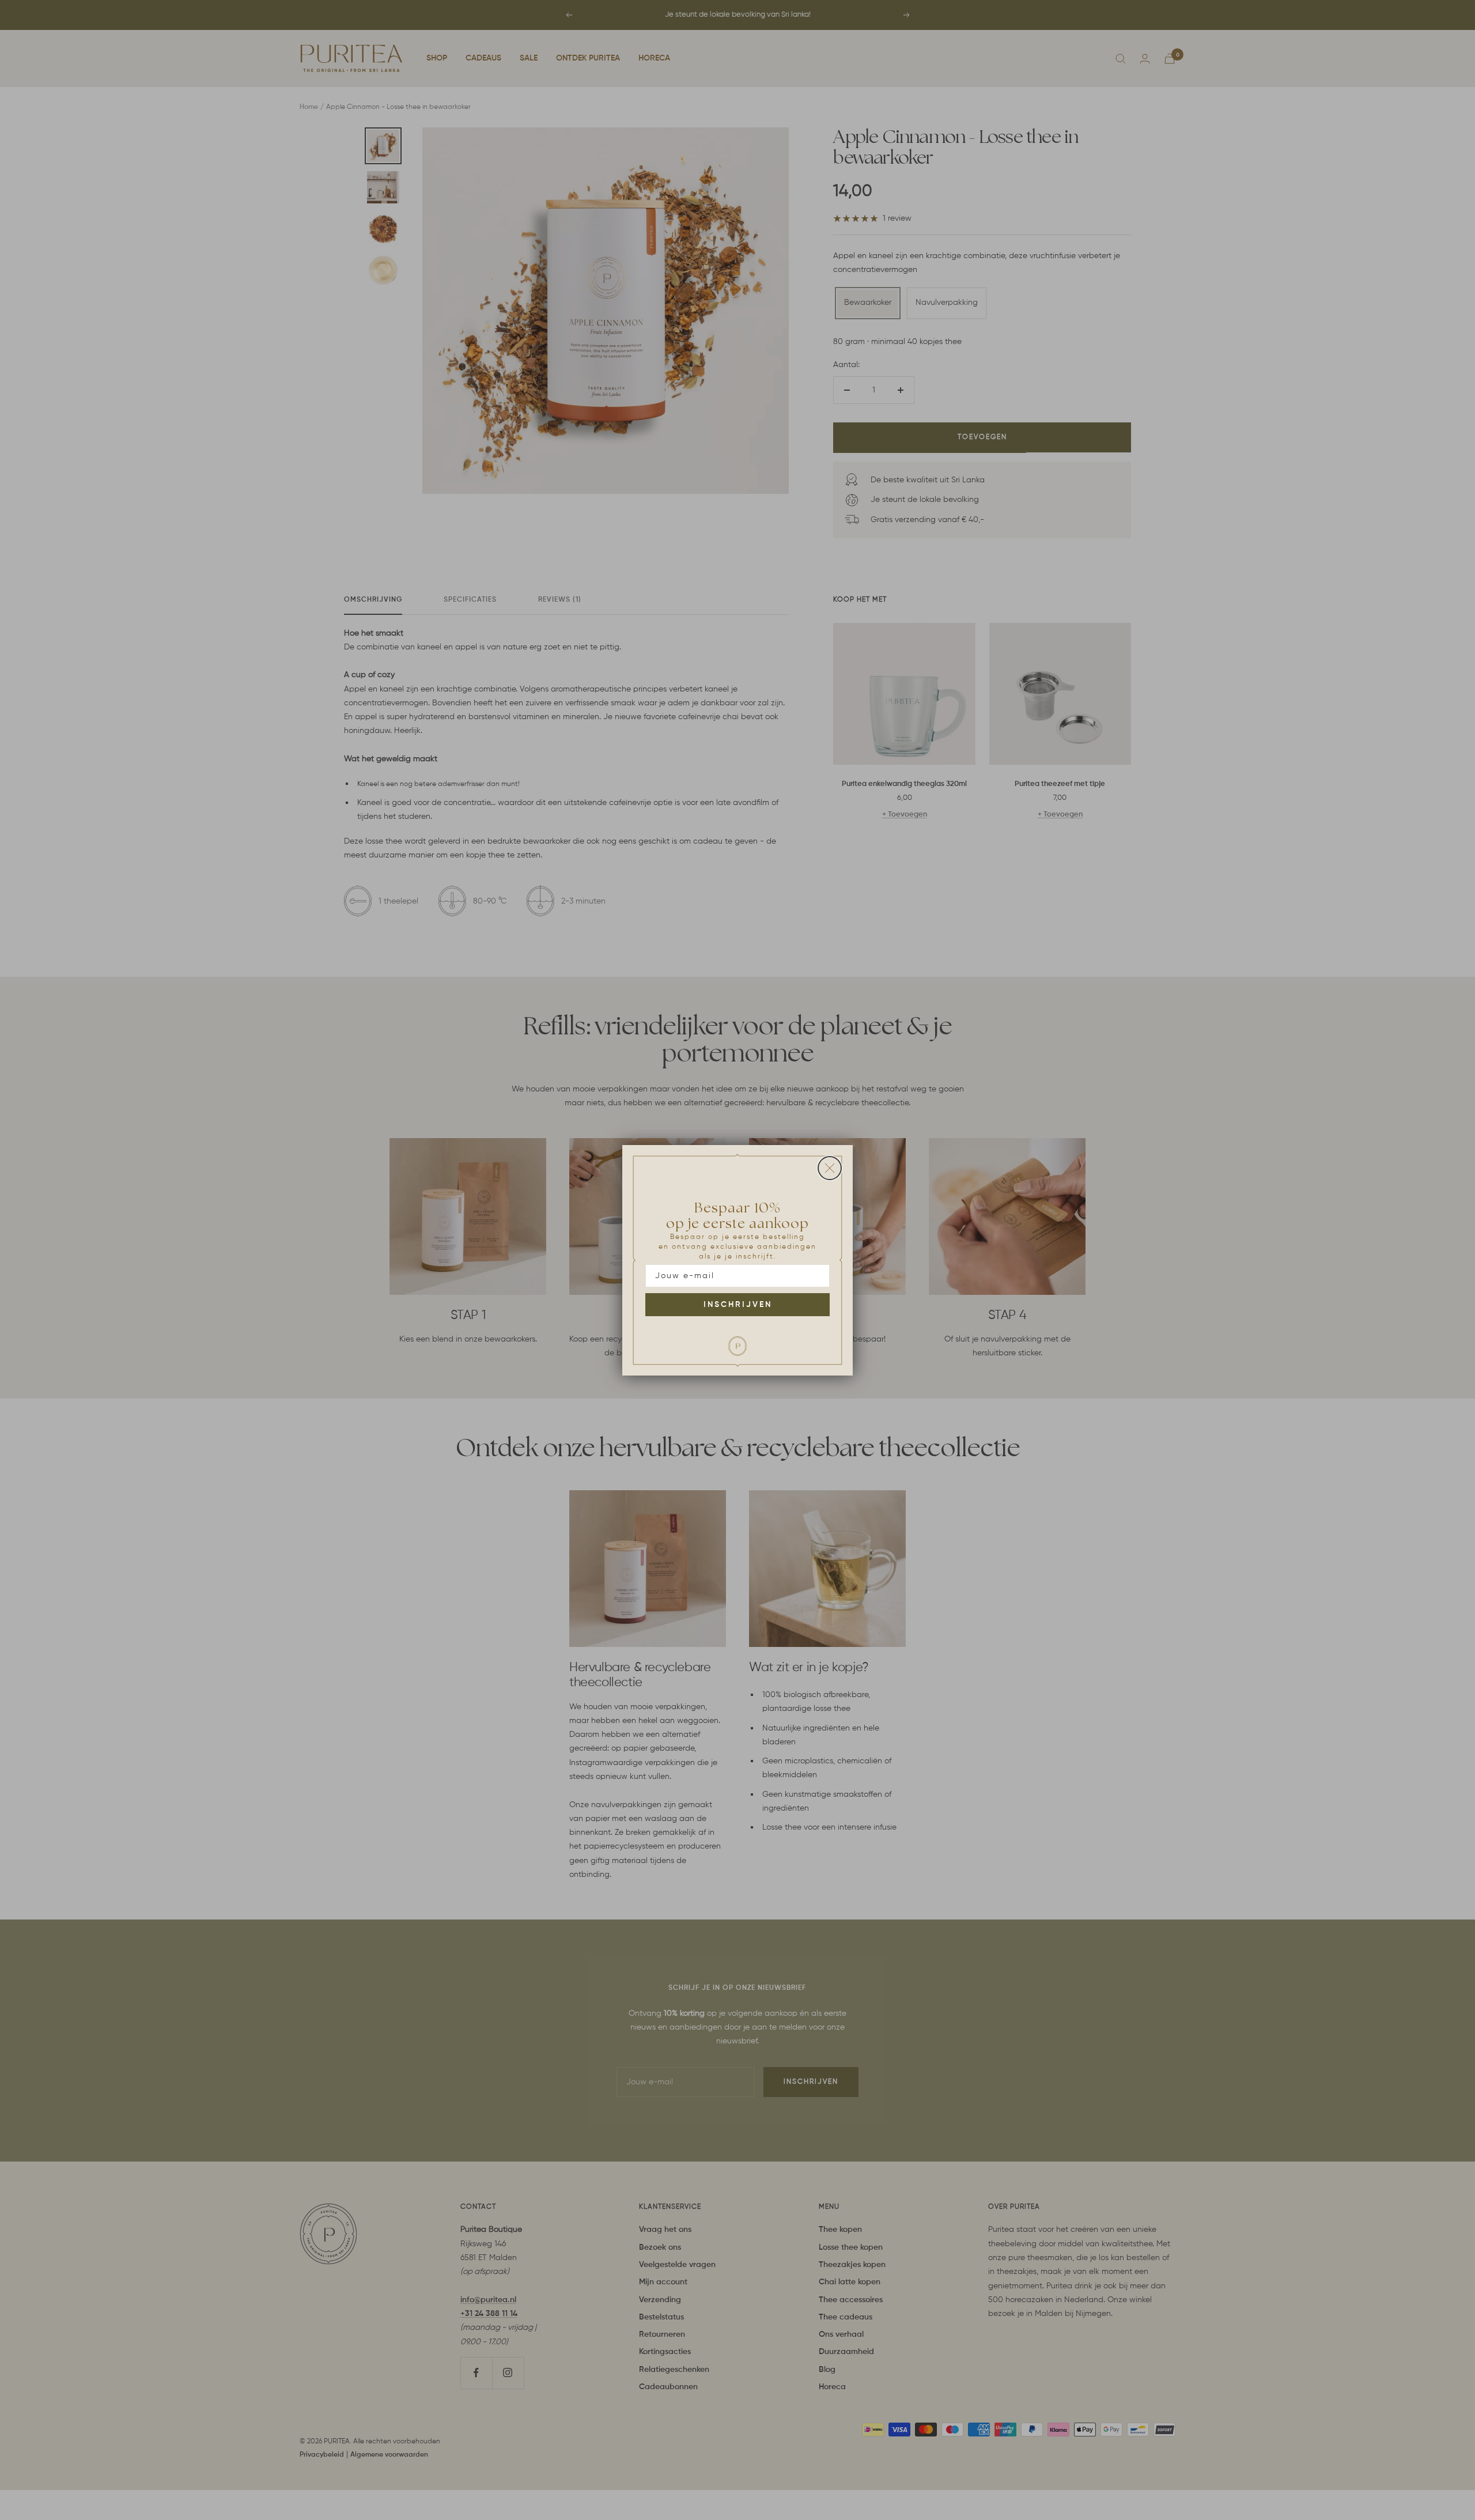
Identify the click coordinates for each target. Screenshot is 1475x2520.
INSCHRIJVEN (738, 1305)
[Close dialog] (830, 1168)
